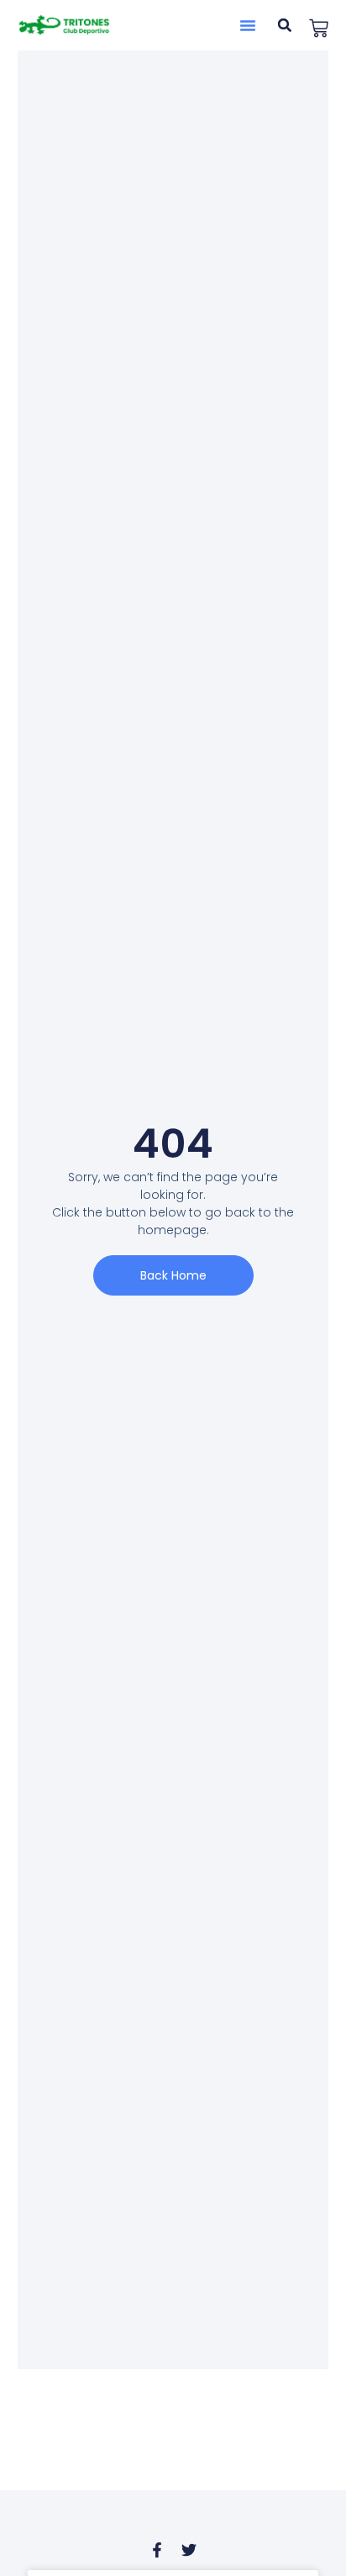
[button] (248, 25)
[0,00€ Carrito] (319, 28)
